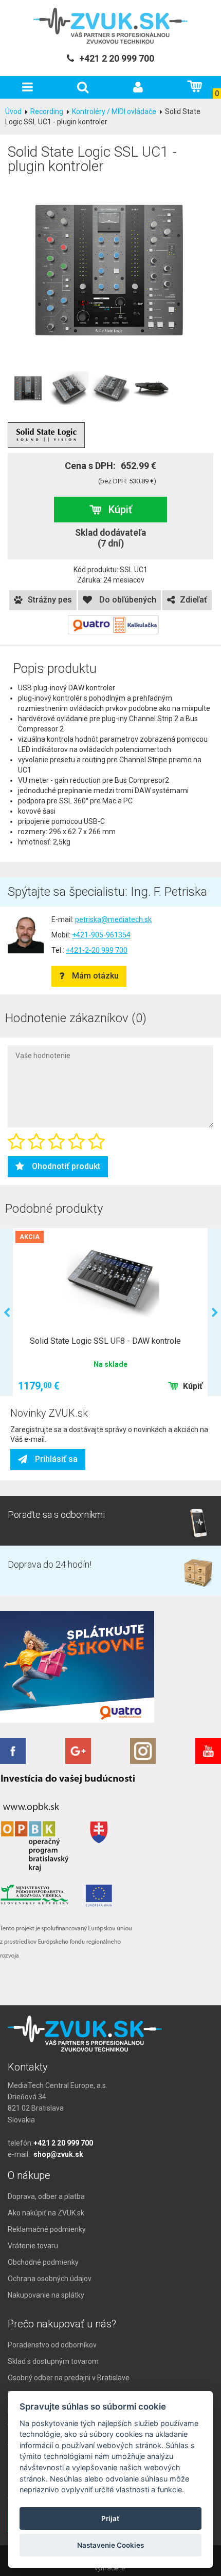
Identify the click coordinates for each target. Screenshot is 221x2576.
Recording (47, 111)
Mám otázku (95, 976)
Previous (6, 1313)
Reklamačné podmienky (47, 2229)
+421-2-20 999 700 (97, 950)
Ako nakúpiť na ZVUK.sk (46, 2213)
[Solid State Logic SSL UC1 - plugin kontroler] (110, 270)
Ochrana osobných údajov (50, 2279)
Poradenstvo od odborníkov (52, 2345)
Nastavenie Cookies (110, 2545)
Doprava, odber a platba (46, 2196)
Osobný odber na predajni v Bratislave (69, 2378)
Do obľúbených (127, 600)
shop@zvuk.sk (58, 2154)
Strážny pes (50, 600)
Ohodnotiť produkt (66, 1166)
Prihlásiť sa (56, 1459)
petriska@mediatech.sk (113, 919)
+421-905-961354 (101, 935)
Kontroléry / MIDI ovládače (114, 111)
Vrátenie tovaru (33, 2246)
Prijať (110, 2518)
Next (215, 1313)
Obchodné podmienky (43, 2262)
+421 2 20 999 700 (63, 2143)
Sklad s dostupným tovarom (53, 2361)
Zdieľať (194, 600)
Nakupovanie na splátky (46, 2295)
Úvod (13, 111)
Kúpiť (120, 510)
